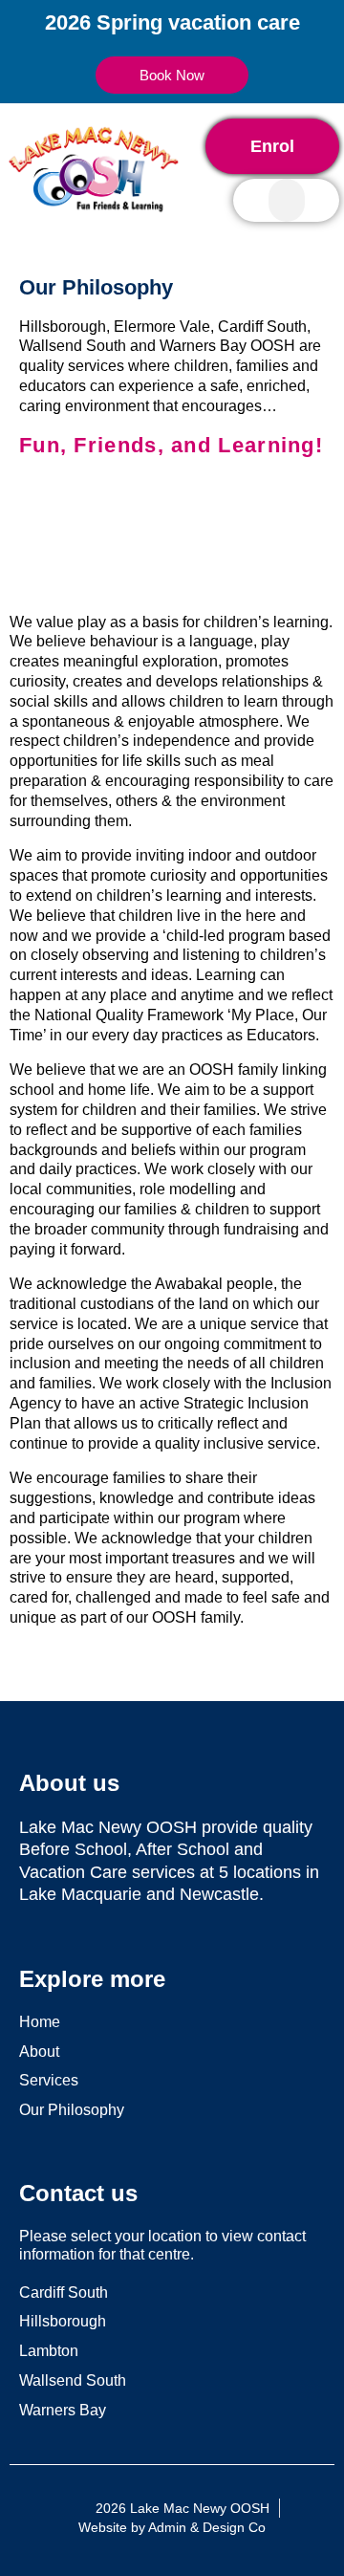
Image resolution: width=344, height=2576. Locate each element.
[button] (287, 200)
